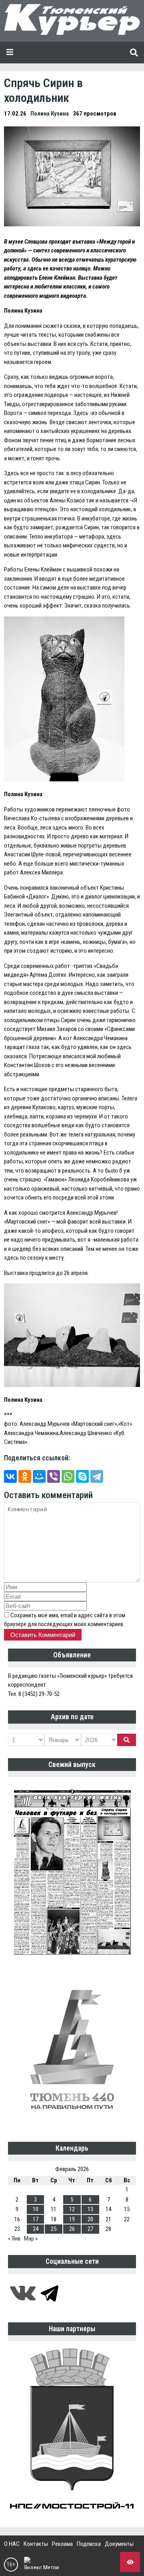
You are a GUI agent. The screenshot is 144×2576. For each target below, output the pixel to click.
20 (90, 2219)
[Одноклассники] (25, 1476)
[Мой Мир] (39, 1476)
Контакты (36, 2544)
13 (90, 2209)
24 (36, 2229)
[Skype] (82, 1476)
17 (36, 2219)
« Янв (14, 2238)
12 (72, 2209)
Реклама (62, 2544)
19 (72, 2219)
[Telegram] (97, 1476)
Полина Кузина (50, 114)
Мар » (31, 2238)
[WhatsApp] (68, 1476)
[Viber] (54, 1476)
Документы (119, 2544)
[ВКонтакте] (10, 1476)
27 (90, 2229)
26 (72, 2229)
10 (36, 2209)
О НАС (12, 2544)
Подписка (89, 2544)
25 (54, 2229)
